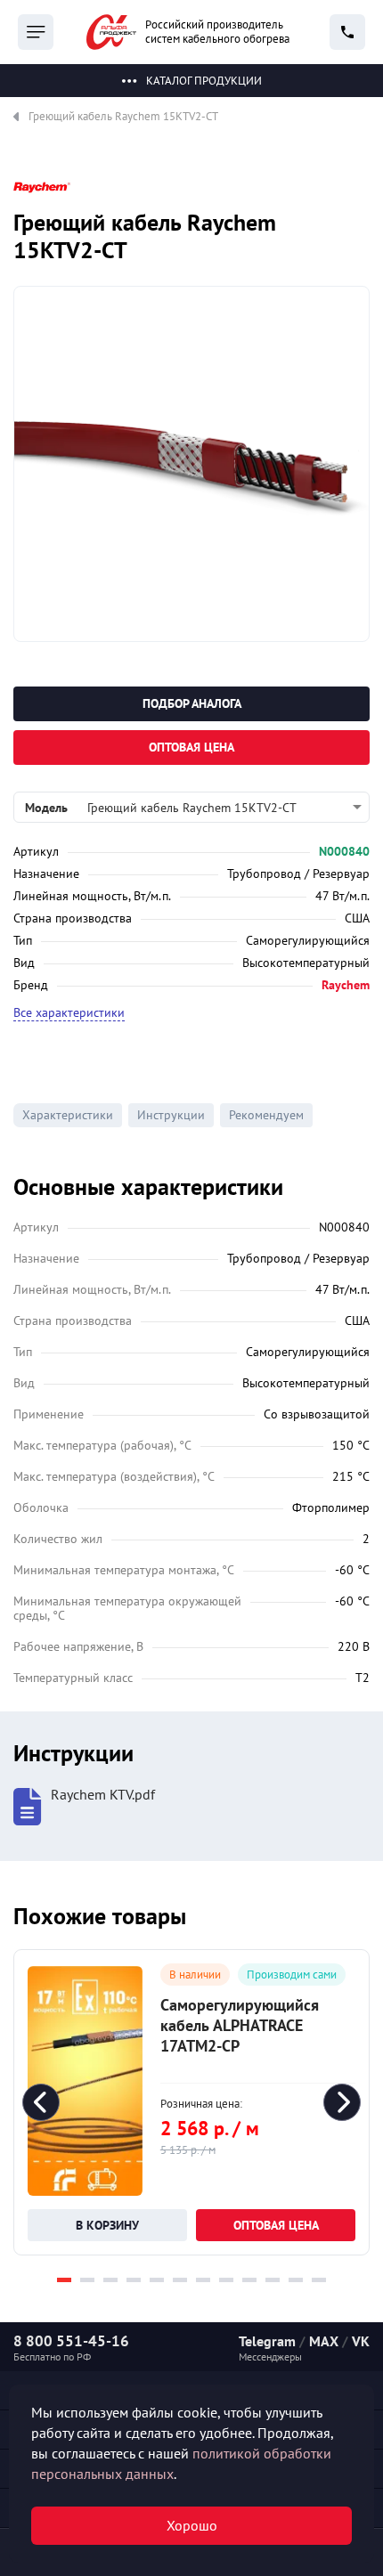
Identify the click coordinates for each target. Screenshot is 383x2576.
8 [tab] (226, 2280)
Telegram (267, 2341)
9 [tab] (249, 2280)
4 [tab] (134, 2280)
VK (361, 2341)
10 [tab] (273, 2280)
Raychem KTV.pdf (103, 1795)
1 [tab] (64, 2280)
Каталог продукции (204, 81)
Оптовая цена (191, 747)
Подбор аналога (192, 703)
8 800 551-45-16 (71, 2341)
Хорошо (192, 2525)
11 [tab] (296, 2280)
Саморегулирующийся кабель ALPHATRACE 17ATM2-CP (240, 2025)
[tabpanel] (191, 2102)
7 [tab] (203, 2280)
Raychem (346, 985)
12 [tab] (319, 2280)
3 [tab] (110, 2280)
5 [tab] (157, 2280)
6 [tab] (180, 2280)
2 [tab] (87, 2280)
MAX (324, 2341)
